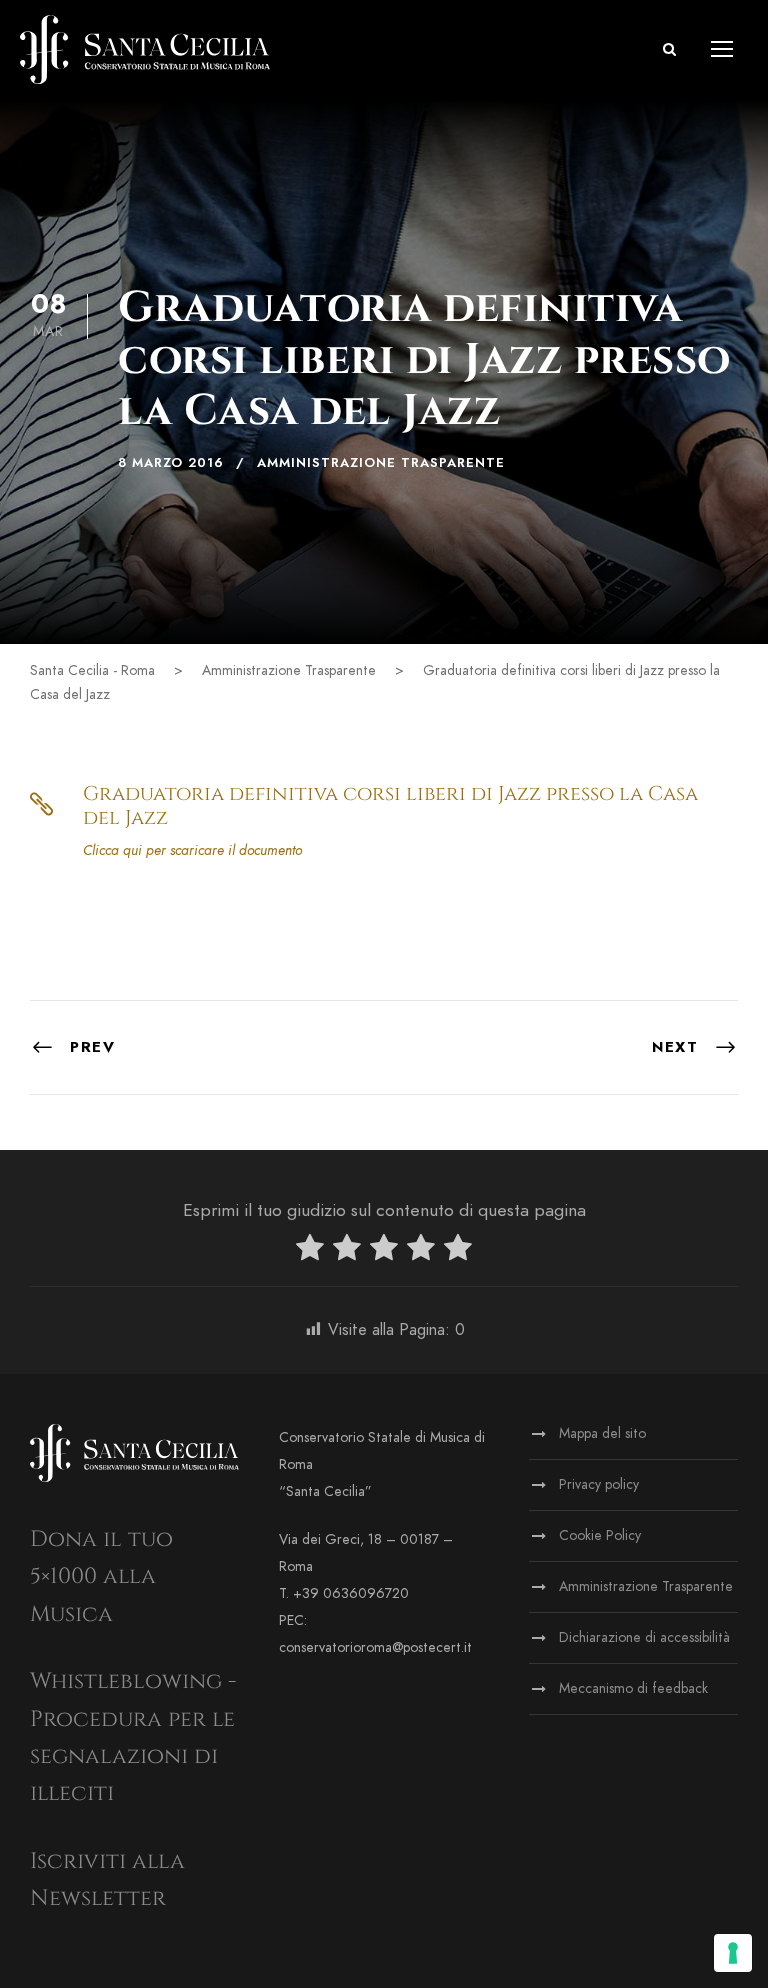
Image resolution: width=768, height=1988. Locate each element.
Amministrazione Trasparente (381, 463)
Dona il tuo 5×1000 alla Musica (101, 1577)
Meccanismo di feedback (633, 1688)
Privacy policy (599, 1484)
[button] (669, 49)
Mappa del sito (602, 1433)
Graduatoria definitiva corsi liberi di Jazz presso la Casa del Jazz (390, 805)
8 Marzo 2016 (171, 463)
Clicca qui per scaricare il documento (192, 850)
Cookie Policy (600, 1535)
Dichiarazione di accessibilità (644, 1637)
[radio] (310, 1251)
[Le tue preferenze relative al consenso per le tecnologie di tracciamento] (733, 1953)
